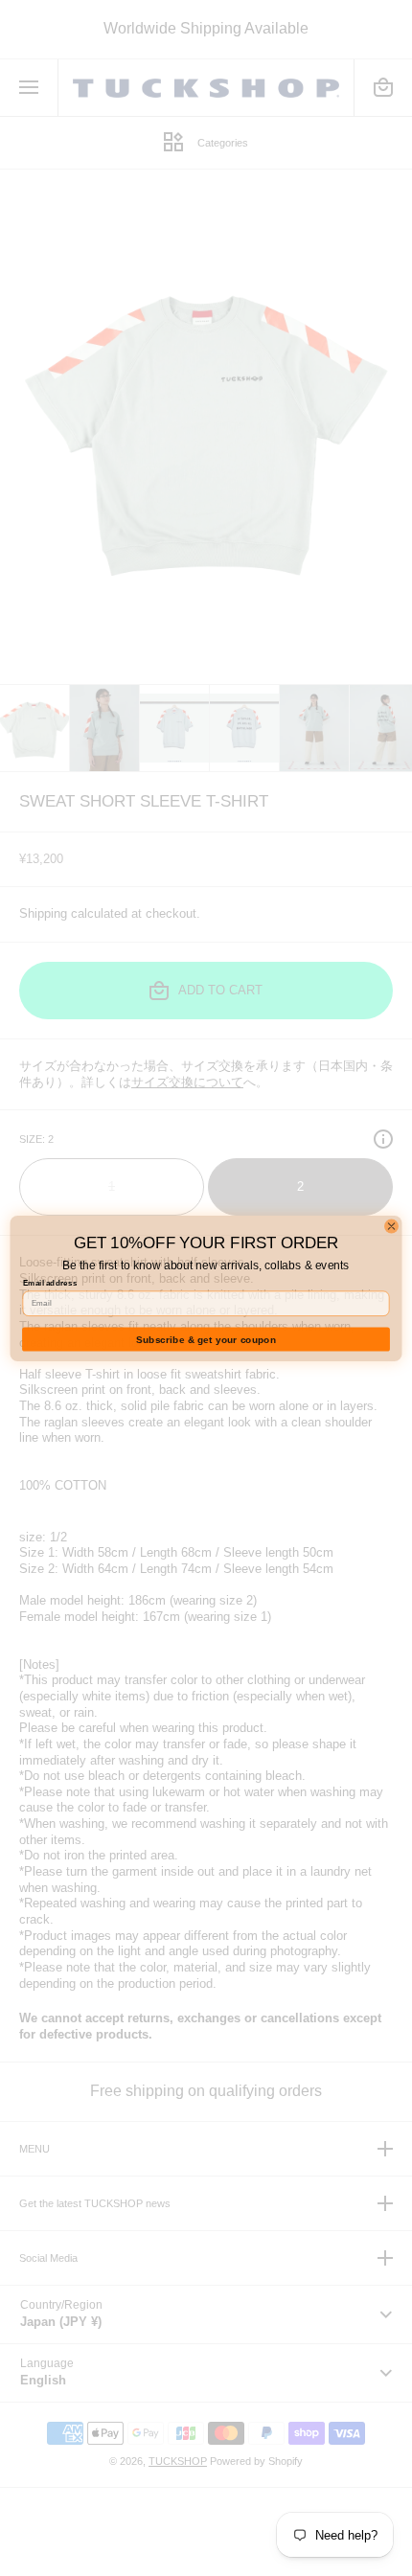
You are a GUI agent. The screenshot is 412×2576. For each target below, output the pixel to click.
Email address (50, 1283)
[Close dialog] (392, 1226)
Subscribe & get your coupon (206, 1339)
